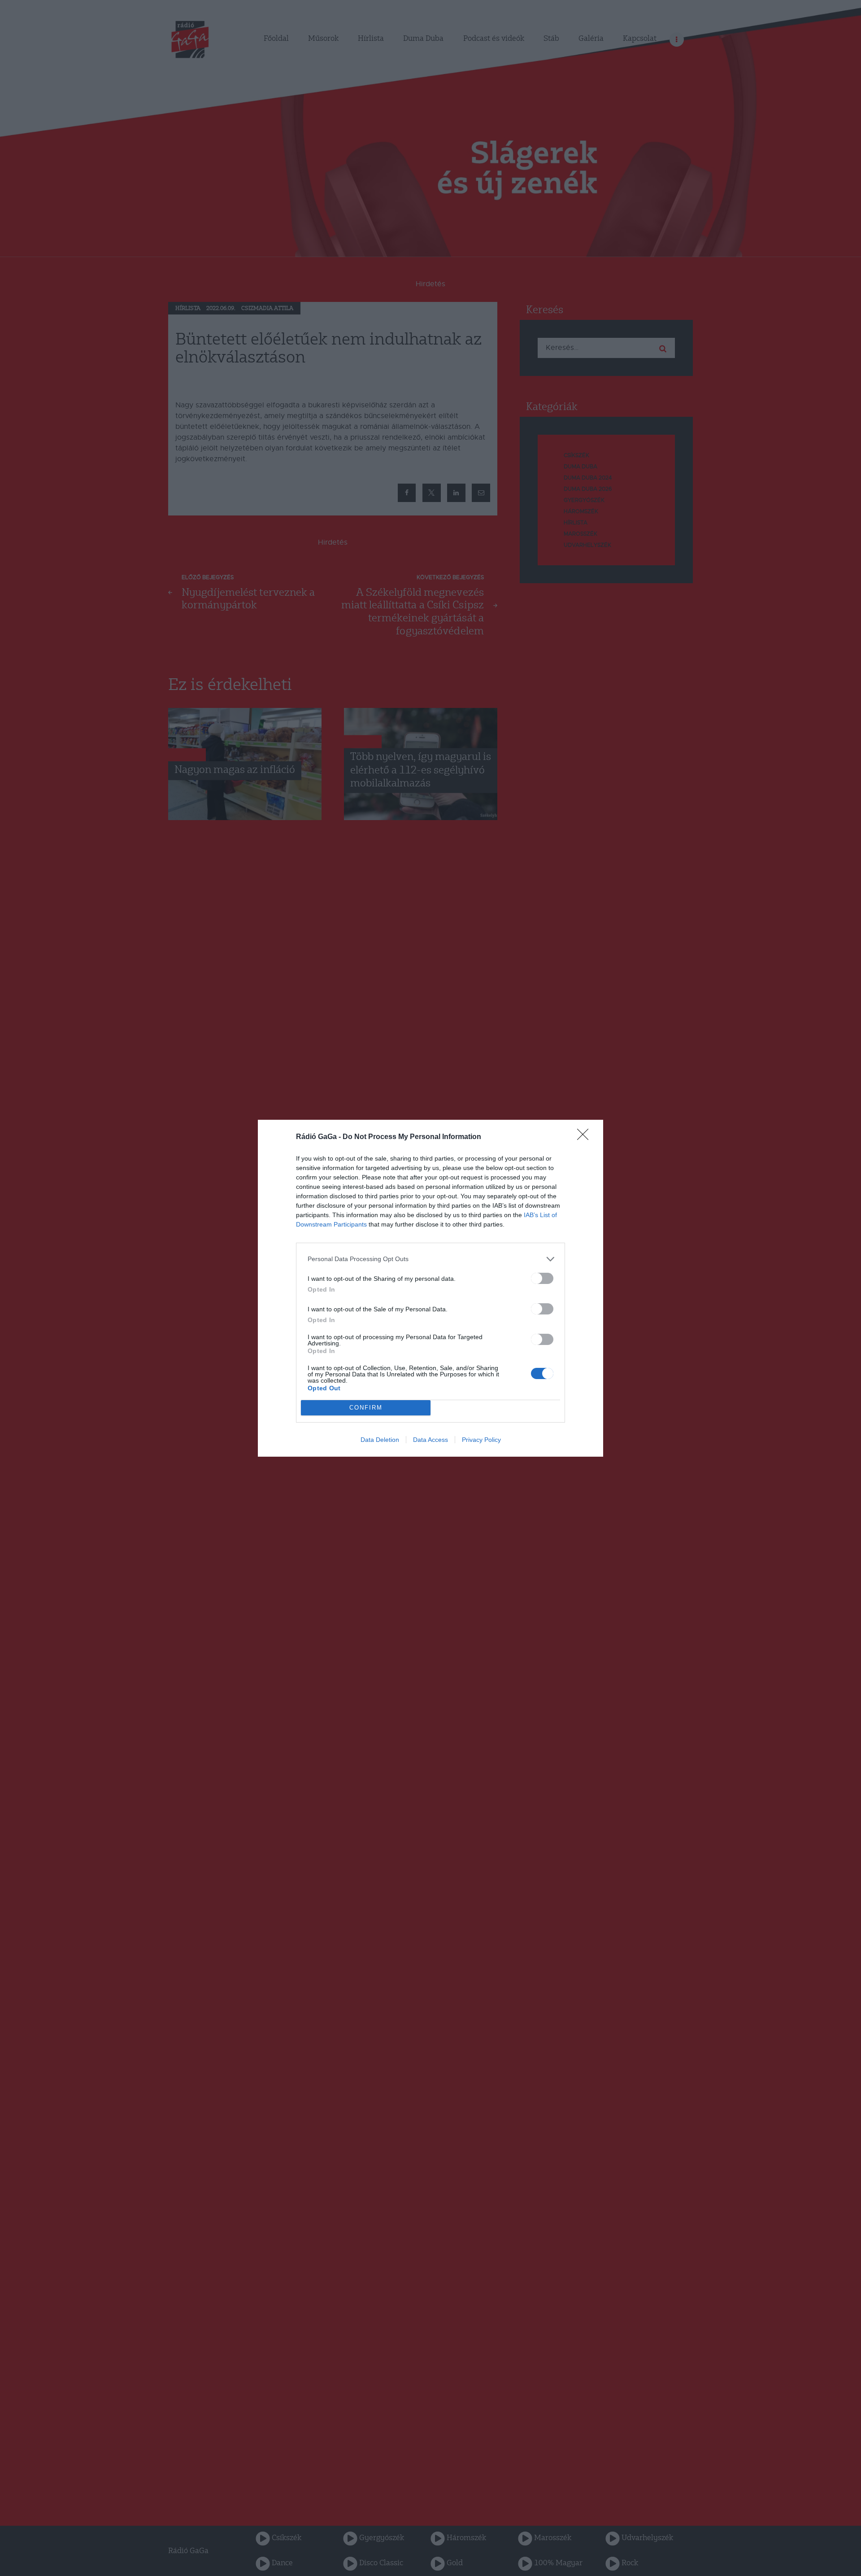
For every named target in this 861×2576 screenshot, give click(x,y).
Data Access (430, 1440)
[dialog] (430, 1288)
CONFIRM (366, 1408)
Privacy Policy (481, 1440)
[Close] (586, 1137)
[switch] (542, 1278)
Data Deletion (380, 1440)
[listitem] (430, 1259)
